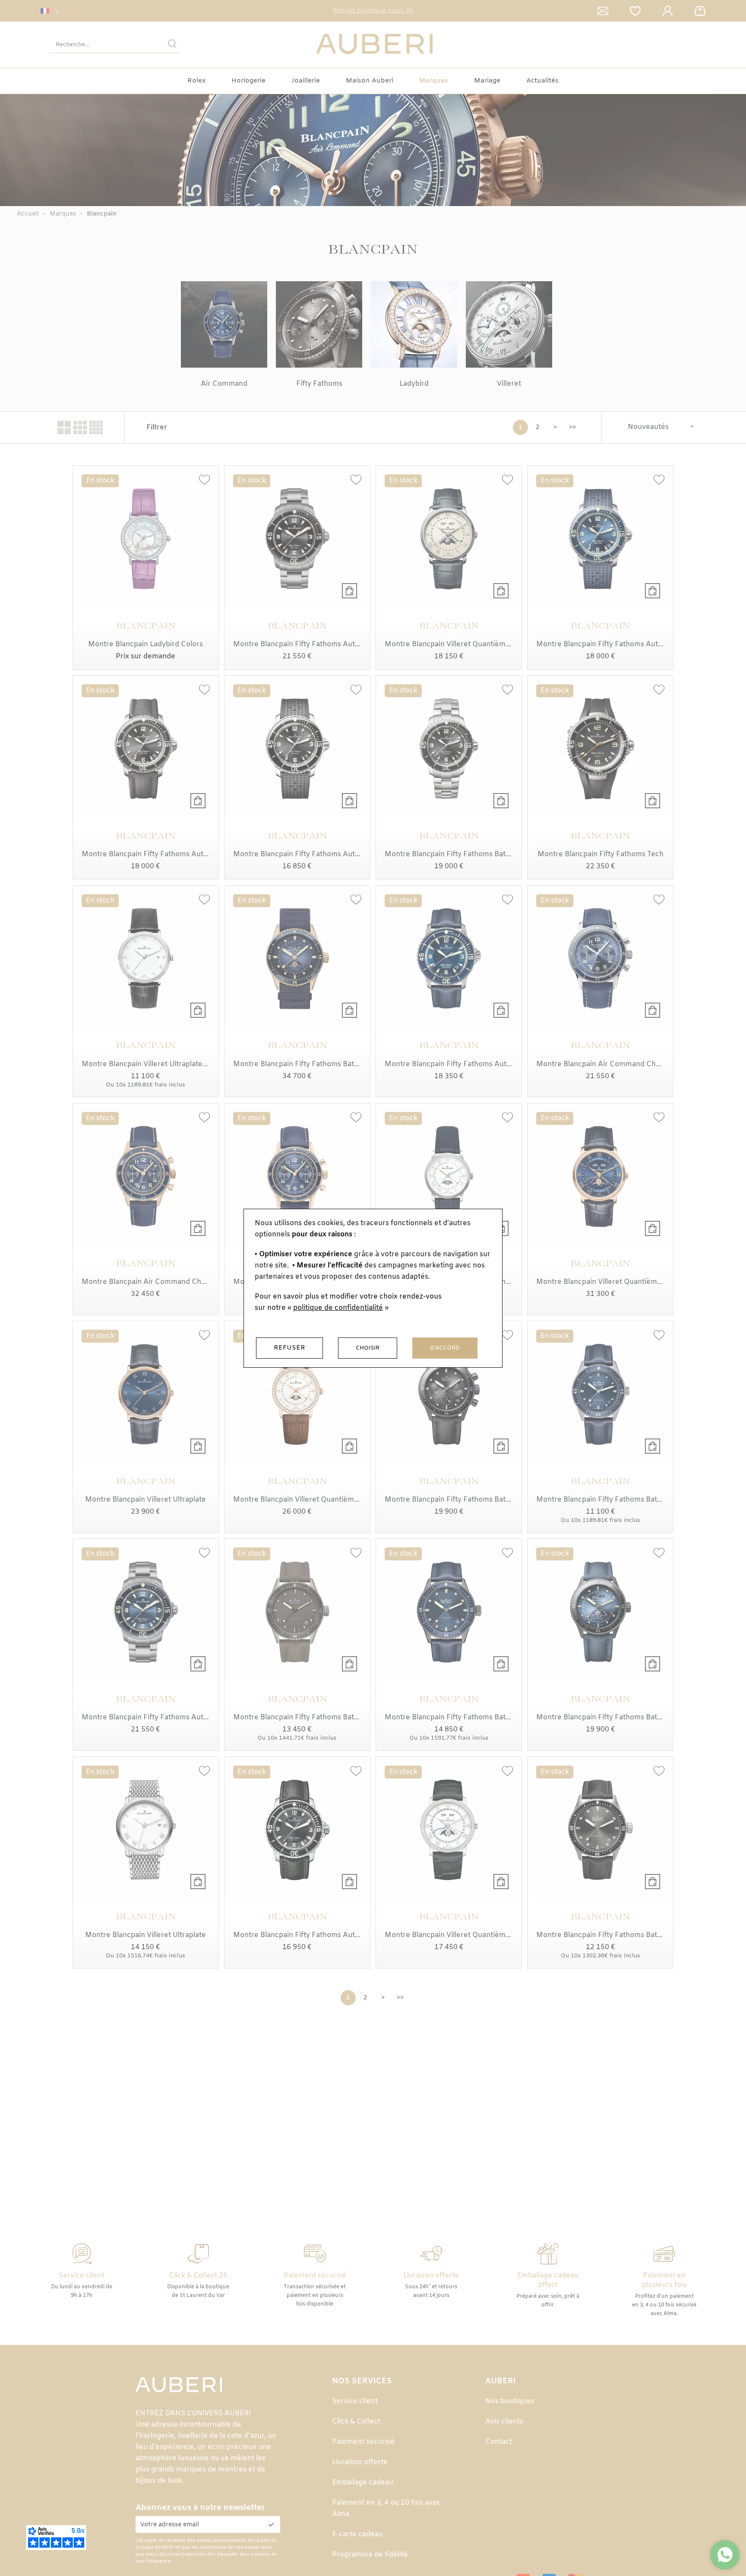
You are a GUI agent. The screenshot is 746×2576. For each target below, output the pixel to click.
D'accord (445, 1348)
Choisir (368, 1348)
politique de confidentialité (338, 1308)
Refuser (289, 1348)
